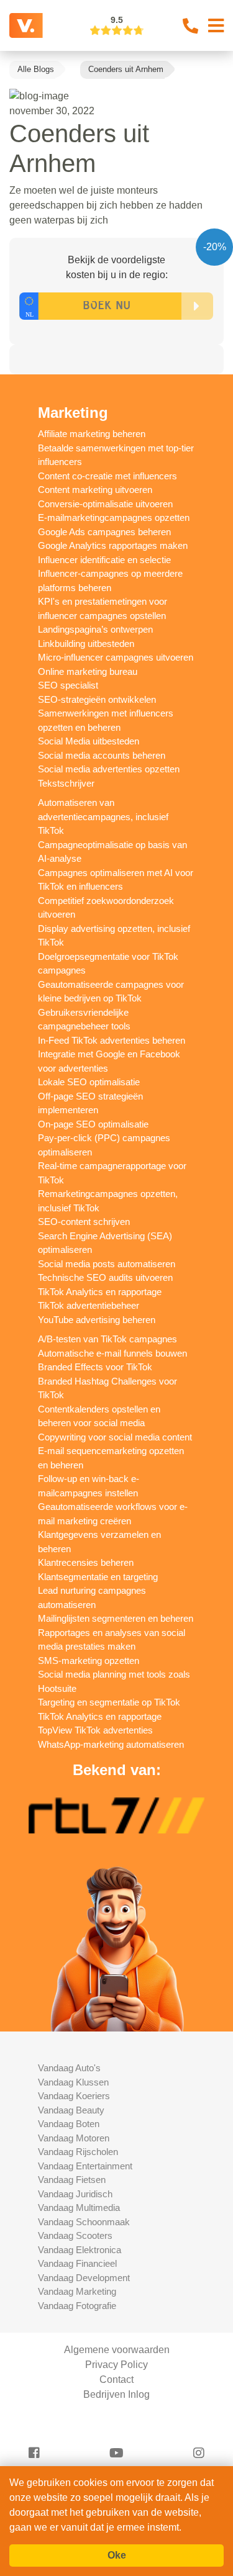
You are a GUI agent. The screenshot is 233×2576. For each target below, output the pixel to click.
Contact (116, 2379)
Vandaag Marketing (77, 2291)
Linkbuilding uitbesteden (86, 644)
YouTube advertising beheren (97, 1320)
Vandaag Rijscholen (78, 2152)
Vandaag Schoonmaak (84, 2222)
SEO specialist (68, 685)
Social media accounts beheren (102, 755)
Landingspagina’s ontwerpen (95, 629)
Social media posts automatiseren (107, 1264)
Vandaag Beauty (71, 2110)
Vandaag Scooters (75, 2235)
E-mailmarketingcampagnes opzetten (114, 517)
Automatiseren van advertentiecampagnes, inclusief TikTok (103, 816)
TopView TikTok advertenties (95, 1730)
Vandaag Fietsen (72, 2180)
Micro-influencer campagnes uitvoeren (116, 657)
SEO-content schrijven (84, 1222)
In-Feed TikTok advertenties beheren (112, 1040)
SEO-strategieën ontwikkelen (97, 699)
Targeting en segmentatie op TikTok (109, 1702)
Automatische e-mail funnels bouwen (112, 1353)
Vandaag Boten (69, 2124)
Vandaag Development (84, 2278)
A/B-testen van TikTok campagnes (107, 1339)
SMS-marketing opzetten (89, 1661)
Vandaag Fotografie (77, 2306)
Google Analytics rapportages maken (113, 545)
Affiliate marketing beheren (92, 434)
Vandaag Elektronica (80, 2250)
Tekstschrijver (66, 783)
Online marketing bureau (88, 671)
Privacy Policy (116, 2365)
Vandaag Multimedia (79, 2208)
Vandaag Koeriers (74, 2096)
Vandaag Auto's (69, 2068)
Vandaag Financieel (77, 2263)
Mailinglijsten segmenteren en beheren (116, 1618)
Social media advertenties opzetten (109, 769)
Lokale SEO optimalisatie (89, 1082)
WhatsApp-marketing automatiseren (111, 1744)
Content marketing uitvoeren (95, 490)
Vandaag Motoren (74, 2138)
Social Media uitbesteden (89, 741)
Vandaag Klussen (73, 2082)
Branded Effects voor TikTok (95, 1367)
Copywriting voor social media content (115, 1437)
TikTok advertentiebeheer (89, 1305)
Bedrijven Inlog (116, 2394)
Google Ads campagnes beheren (104, 532)
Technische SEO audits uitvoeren (105, 1277)
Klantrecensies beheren (86, 1562)
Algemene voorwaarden (117, 2350)
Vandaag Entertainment (85, 2166)
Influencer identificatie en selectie (104, 560)
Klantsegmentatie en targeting (98, 1577)
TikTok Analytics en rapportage (100, 1292)
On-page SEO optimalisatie (93, 1124)
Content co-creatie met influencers (107, 476)
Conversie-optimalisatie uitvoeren (105, 504)
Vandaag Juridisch (75, 2194)
